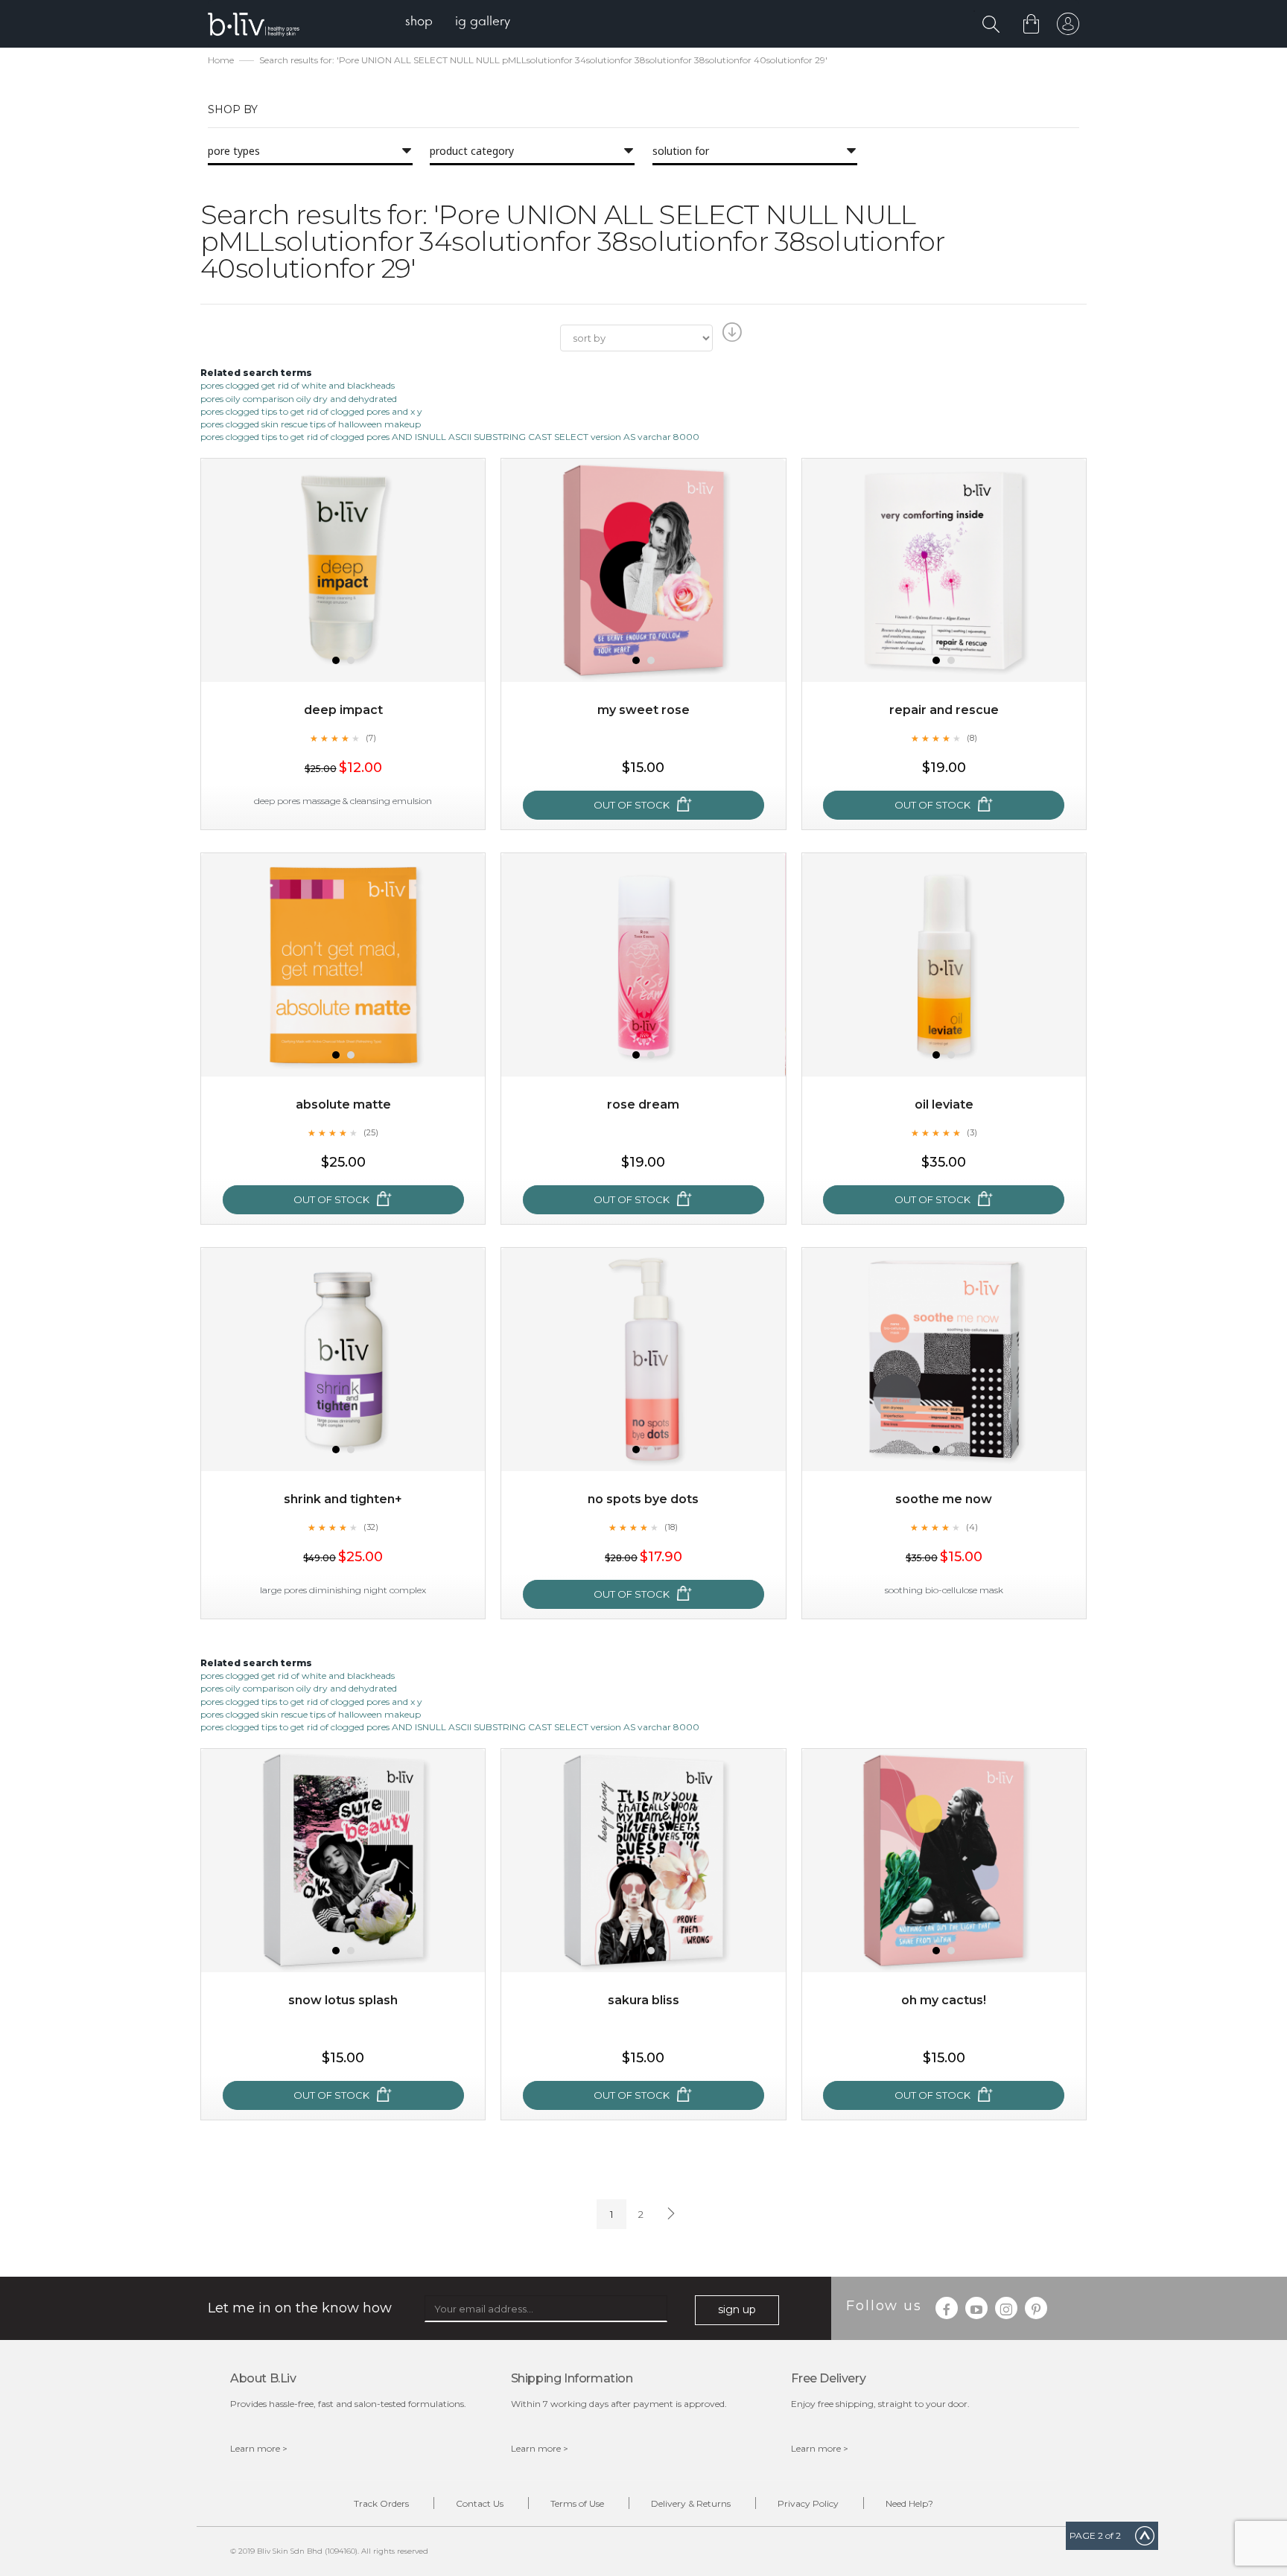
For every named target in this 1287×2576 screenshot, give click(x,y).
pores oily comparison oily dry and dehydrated (299, 399)
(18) (671, 1527)
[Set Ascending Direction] (730, 337)
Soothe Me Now (944, 1499)
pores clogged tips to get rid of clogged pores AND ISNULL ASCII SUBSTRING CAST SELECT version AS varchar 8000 (450, 437)
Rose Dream (643, 1104)
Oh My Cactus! (944, 2000)
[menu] (458, 23)
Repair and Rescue (944, 710)
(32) (371, 1527)
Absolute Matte (343, 1104)
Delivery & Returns (691, 2503)
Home (221, 60)
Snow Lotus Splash (343, 2000)
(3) (972, 1132)
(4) (972, 1527)
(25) (371, 1132)
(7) (371, 738)
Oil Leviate (944, 1104)
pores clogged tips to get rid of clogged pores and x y (311, 411)
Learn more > (259, 2448)
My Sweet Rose (643, 710)
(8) (972, 738)
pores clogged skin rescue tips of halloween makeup (311, 424)
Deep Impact (343, 710)
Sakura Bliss (643, 2000)
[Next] (670, 2214)
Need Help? (909, 2503)
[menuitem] (419, 23)
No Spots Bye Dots (643, 1499)
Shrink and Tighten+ (343, 1499)
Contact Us (480, 2503)
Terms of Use (577, 2503)
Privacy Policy (808, 2503)
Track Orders (381, 2503)
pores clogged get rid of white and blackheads (298, 385)
